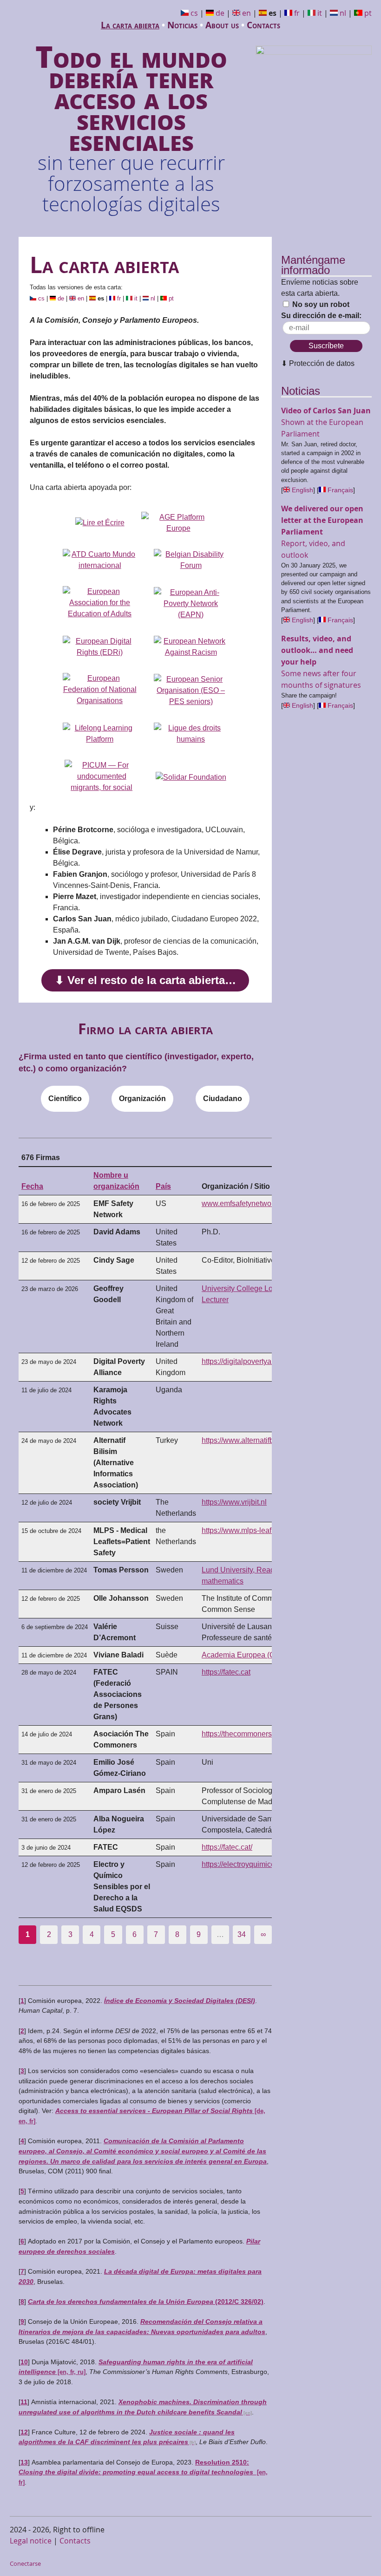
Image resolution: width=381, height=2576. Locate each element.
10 (24, 2362)
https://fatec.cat (226, 1672)
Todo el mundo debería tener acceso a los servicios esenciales (131, 125)
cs (194, 13)
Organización (142, 1099)
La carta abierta (130, 25)
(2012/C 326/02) (146, 2302)
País (163, 1186)
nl (343, 13)
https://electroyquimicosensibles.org (260, 1864)
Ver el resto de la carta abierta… (152, 980)
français (340, 490)
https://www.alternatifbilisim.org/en (258, 1440)
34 (242, 1934)
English (302, 490)
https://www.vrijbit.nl (234, 1502)
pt (368, 13)
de (220, 13)
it (320, 13)
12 (24, 2432)
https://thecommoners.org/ (244, 1734)
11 (24, 2402)
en (246, 13)
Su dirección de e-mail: (321, 316)
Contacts (263, 25)
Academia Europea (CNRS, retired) (260, 1655)
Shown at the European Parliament (326, 422)
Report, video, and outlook (322, 532)
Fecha (32, 1186)
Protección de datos (322, 363)
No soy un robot (320, 304)
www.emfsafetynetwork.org (246, 1203)
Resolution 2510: (143, 2472)
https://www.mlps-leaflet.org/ (248, 1530)
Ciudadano (223, 1099)
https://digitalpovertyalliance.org (254, 1361)
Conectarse (25, 2564)
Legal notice (31, 2541)
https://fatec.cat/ (227, 1847)
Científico (65, 1099)
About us (222, 25)
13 (24, 2462)
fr (297, 13)
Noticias (182, 25)
